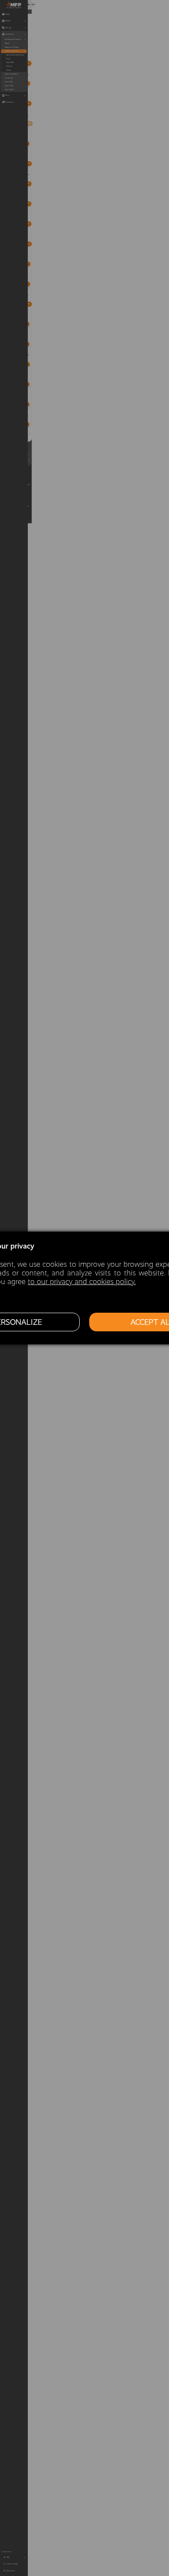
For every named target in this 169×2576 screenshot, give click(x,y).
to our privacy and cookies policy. (82, 1282)
